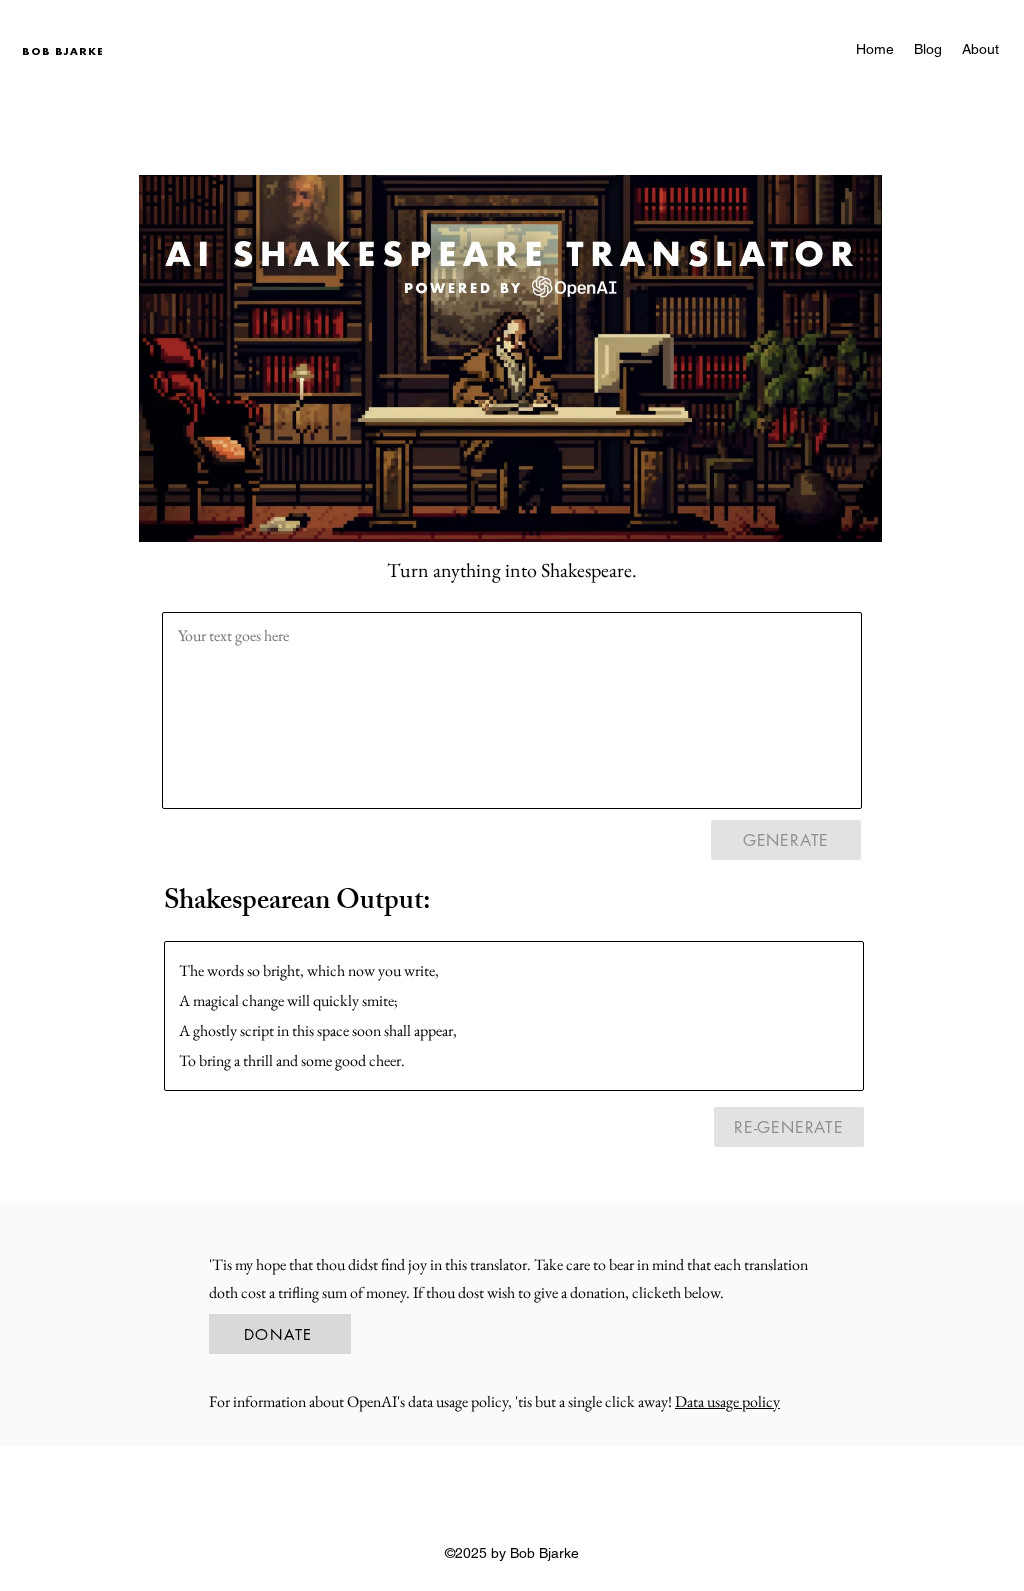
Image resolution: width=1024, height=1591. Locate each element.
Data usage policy (727, 1401)
